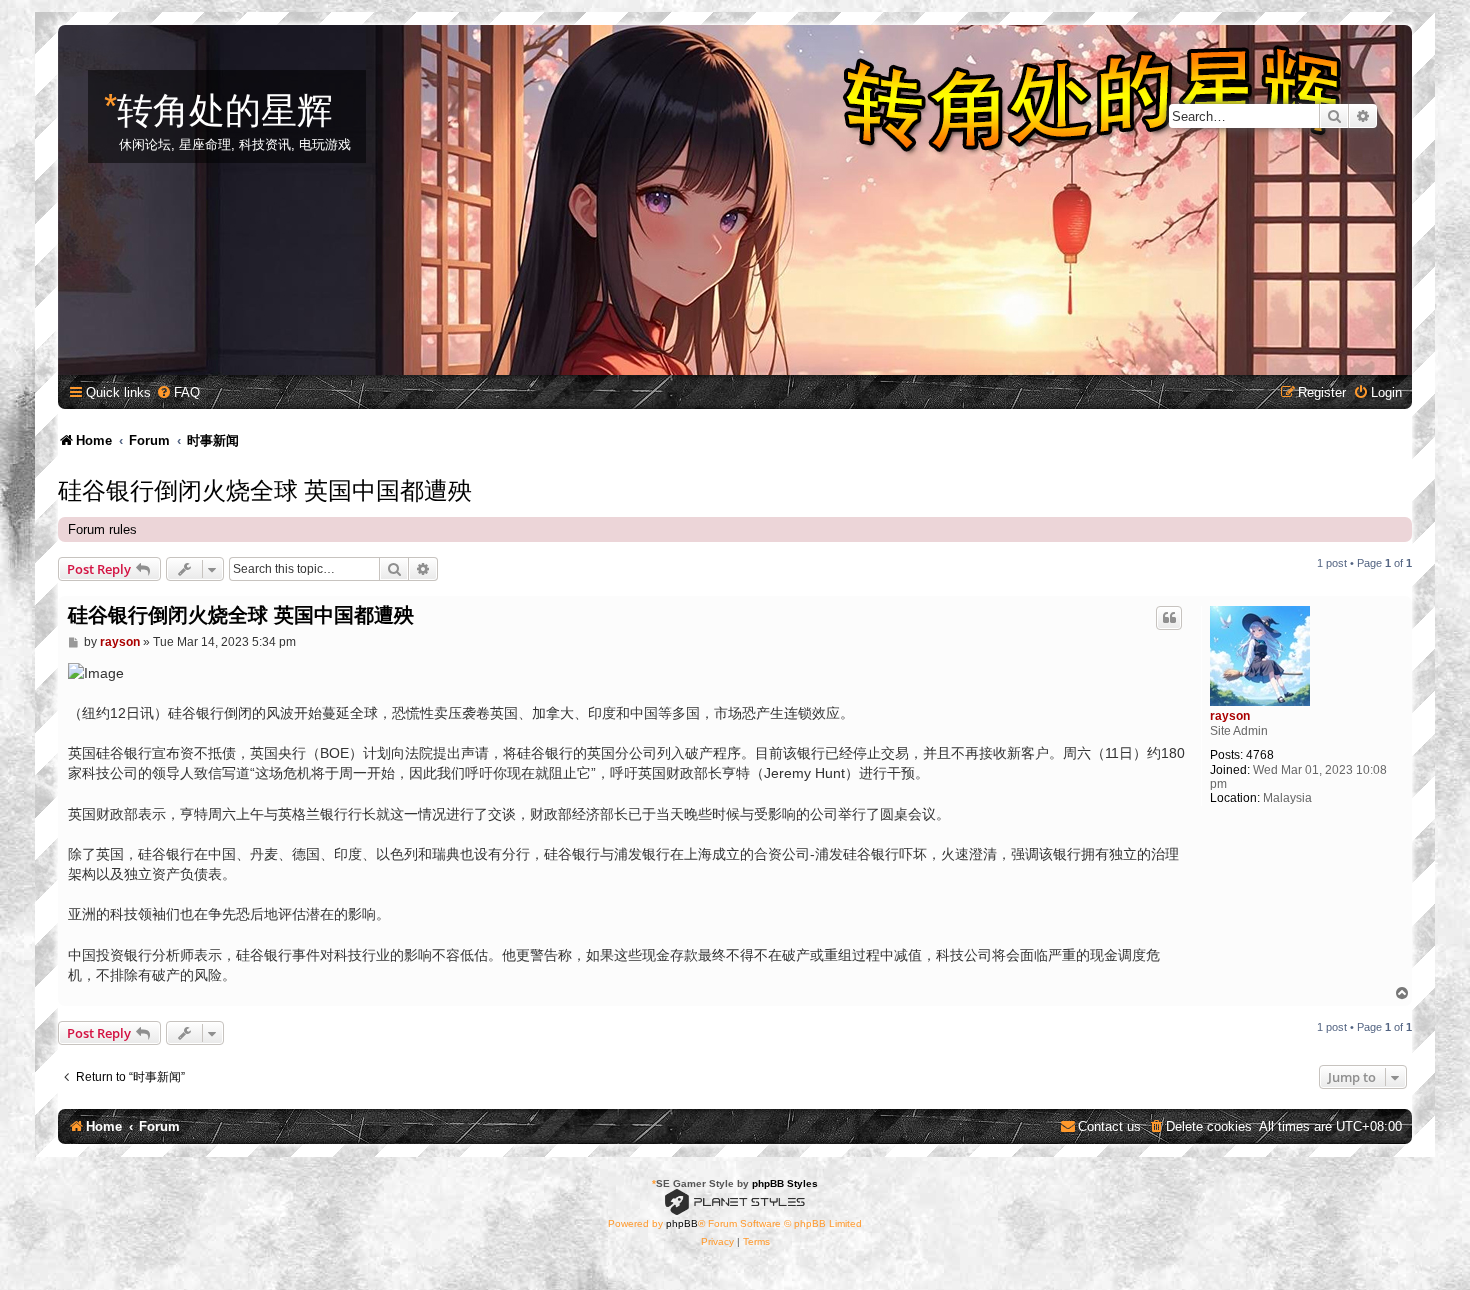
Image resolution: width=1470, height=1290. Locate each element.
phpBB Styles (785, 1183)
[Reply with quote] (1169, 618)
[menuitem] (178, 392)
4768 (1260, 755)
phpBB (682, 1223)
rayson (1230, 716)
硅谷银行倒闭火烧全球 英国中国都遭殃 (265, 488)
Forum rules (102, 529)
